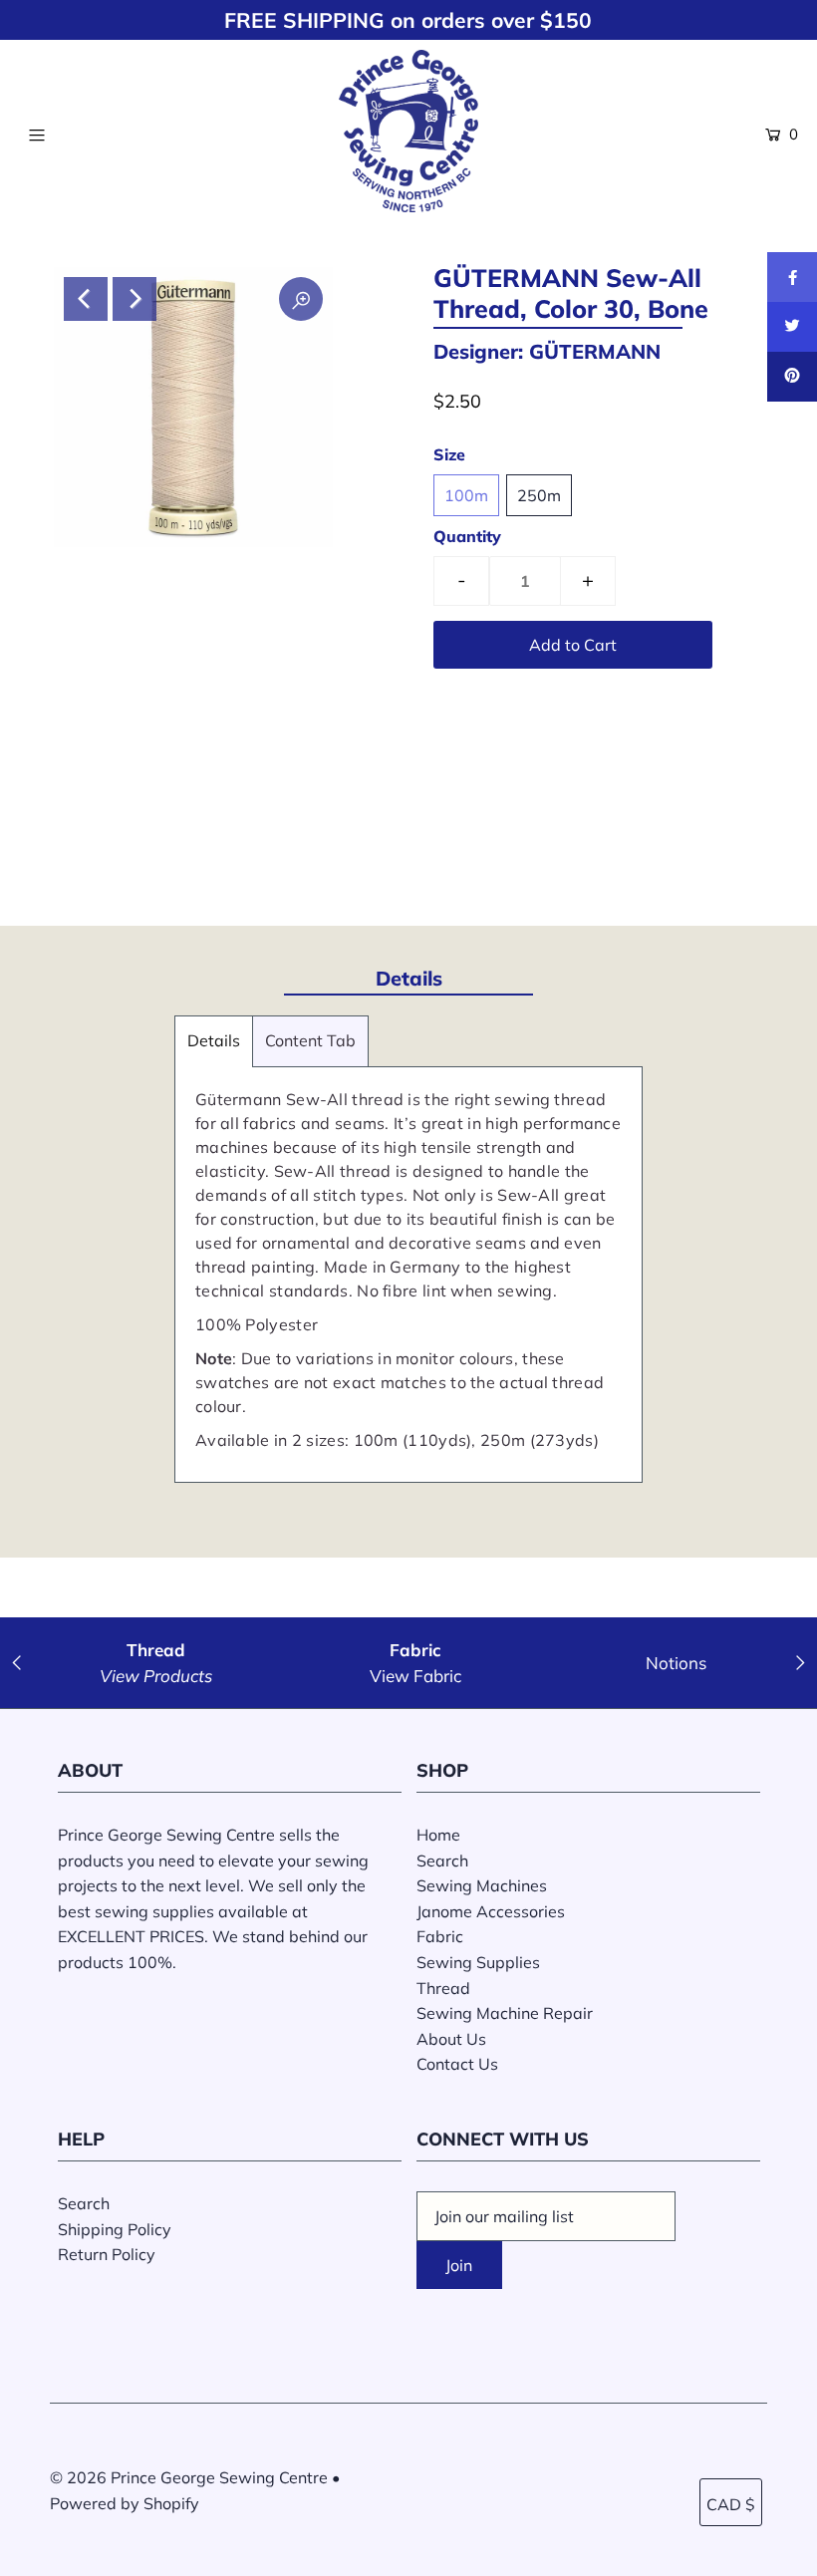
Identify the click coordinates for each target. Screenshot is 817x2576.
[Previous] (86, 299)
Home (438, 1835)
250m (539, 495)
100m (466, 495)
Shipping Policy (115, 2229)
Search (442, 1860)
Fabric (440, 1936)
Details (214, 1040)
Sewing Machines (482, 1885)
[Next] (135, 299)
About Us (451, 2039)
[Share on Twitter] (792, 327)
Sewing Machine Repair (505, 2013)
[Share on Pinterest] (792, 377)
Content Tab (310, 1040)
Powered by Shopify (125, 2503)
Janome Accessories (491, 1911)
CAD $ (731, 2504)
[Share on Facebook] (792, 277)
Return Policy (107, 2254)
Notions (676, 1663)
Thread (443, 1988)
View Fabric (415, 1676)
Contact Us (457, 2064)
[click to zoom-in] (301, 299)
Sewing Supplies (478, 1962)
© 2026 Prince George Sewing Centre (189, 2477)
